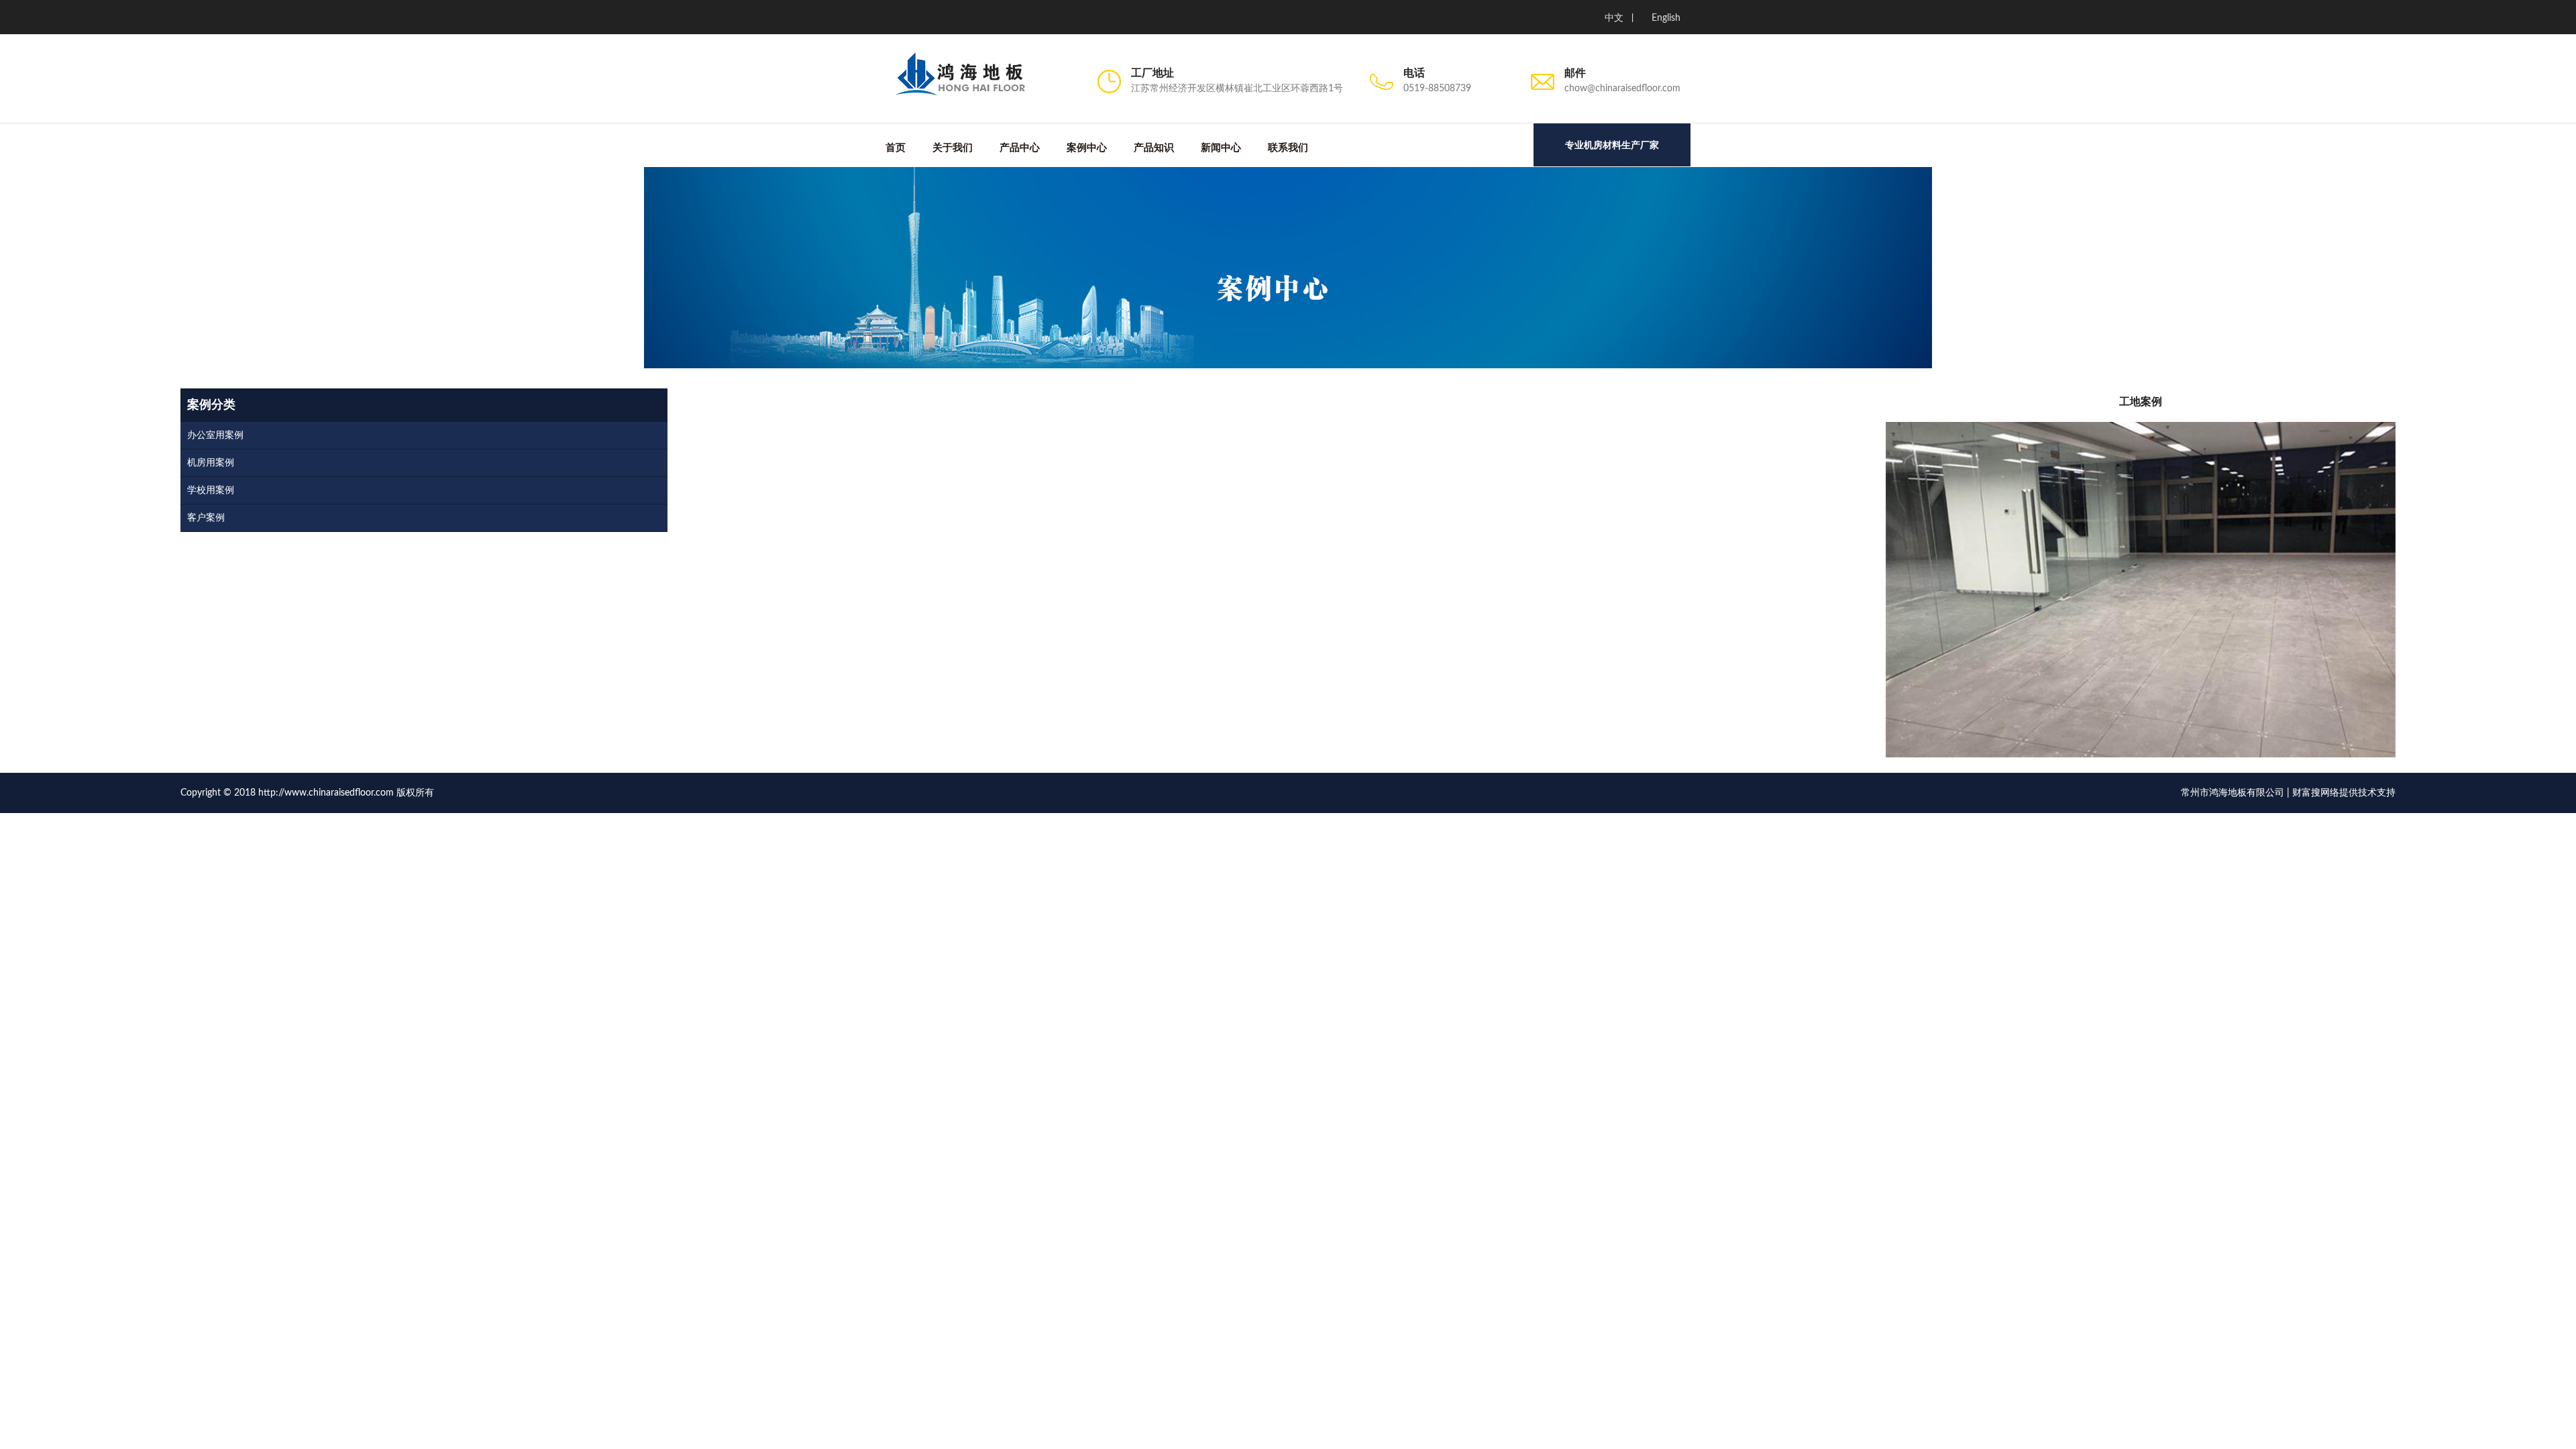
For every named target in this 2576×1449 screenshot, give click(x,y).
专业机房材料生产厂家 (1612, 145)
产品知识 (1154, 148)
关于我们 (953, 148)
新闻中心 (1221, 148)
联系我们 (1288, 148)
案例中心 (1087, 148)
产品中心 (1020, 148)
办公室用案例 (215, 435)
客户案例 (206, 518)
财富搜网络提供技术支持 (2344, 793)
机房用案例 (211, 463)
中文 (1614, 18)
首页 (896, 148)
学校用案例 (211, 490)
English (1666, 18)
